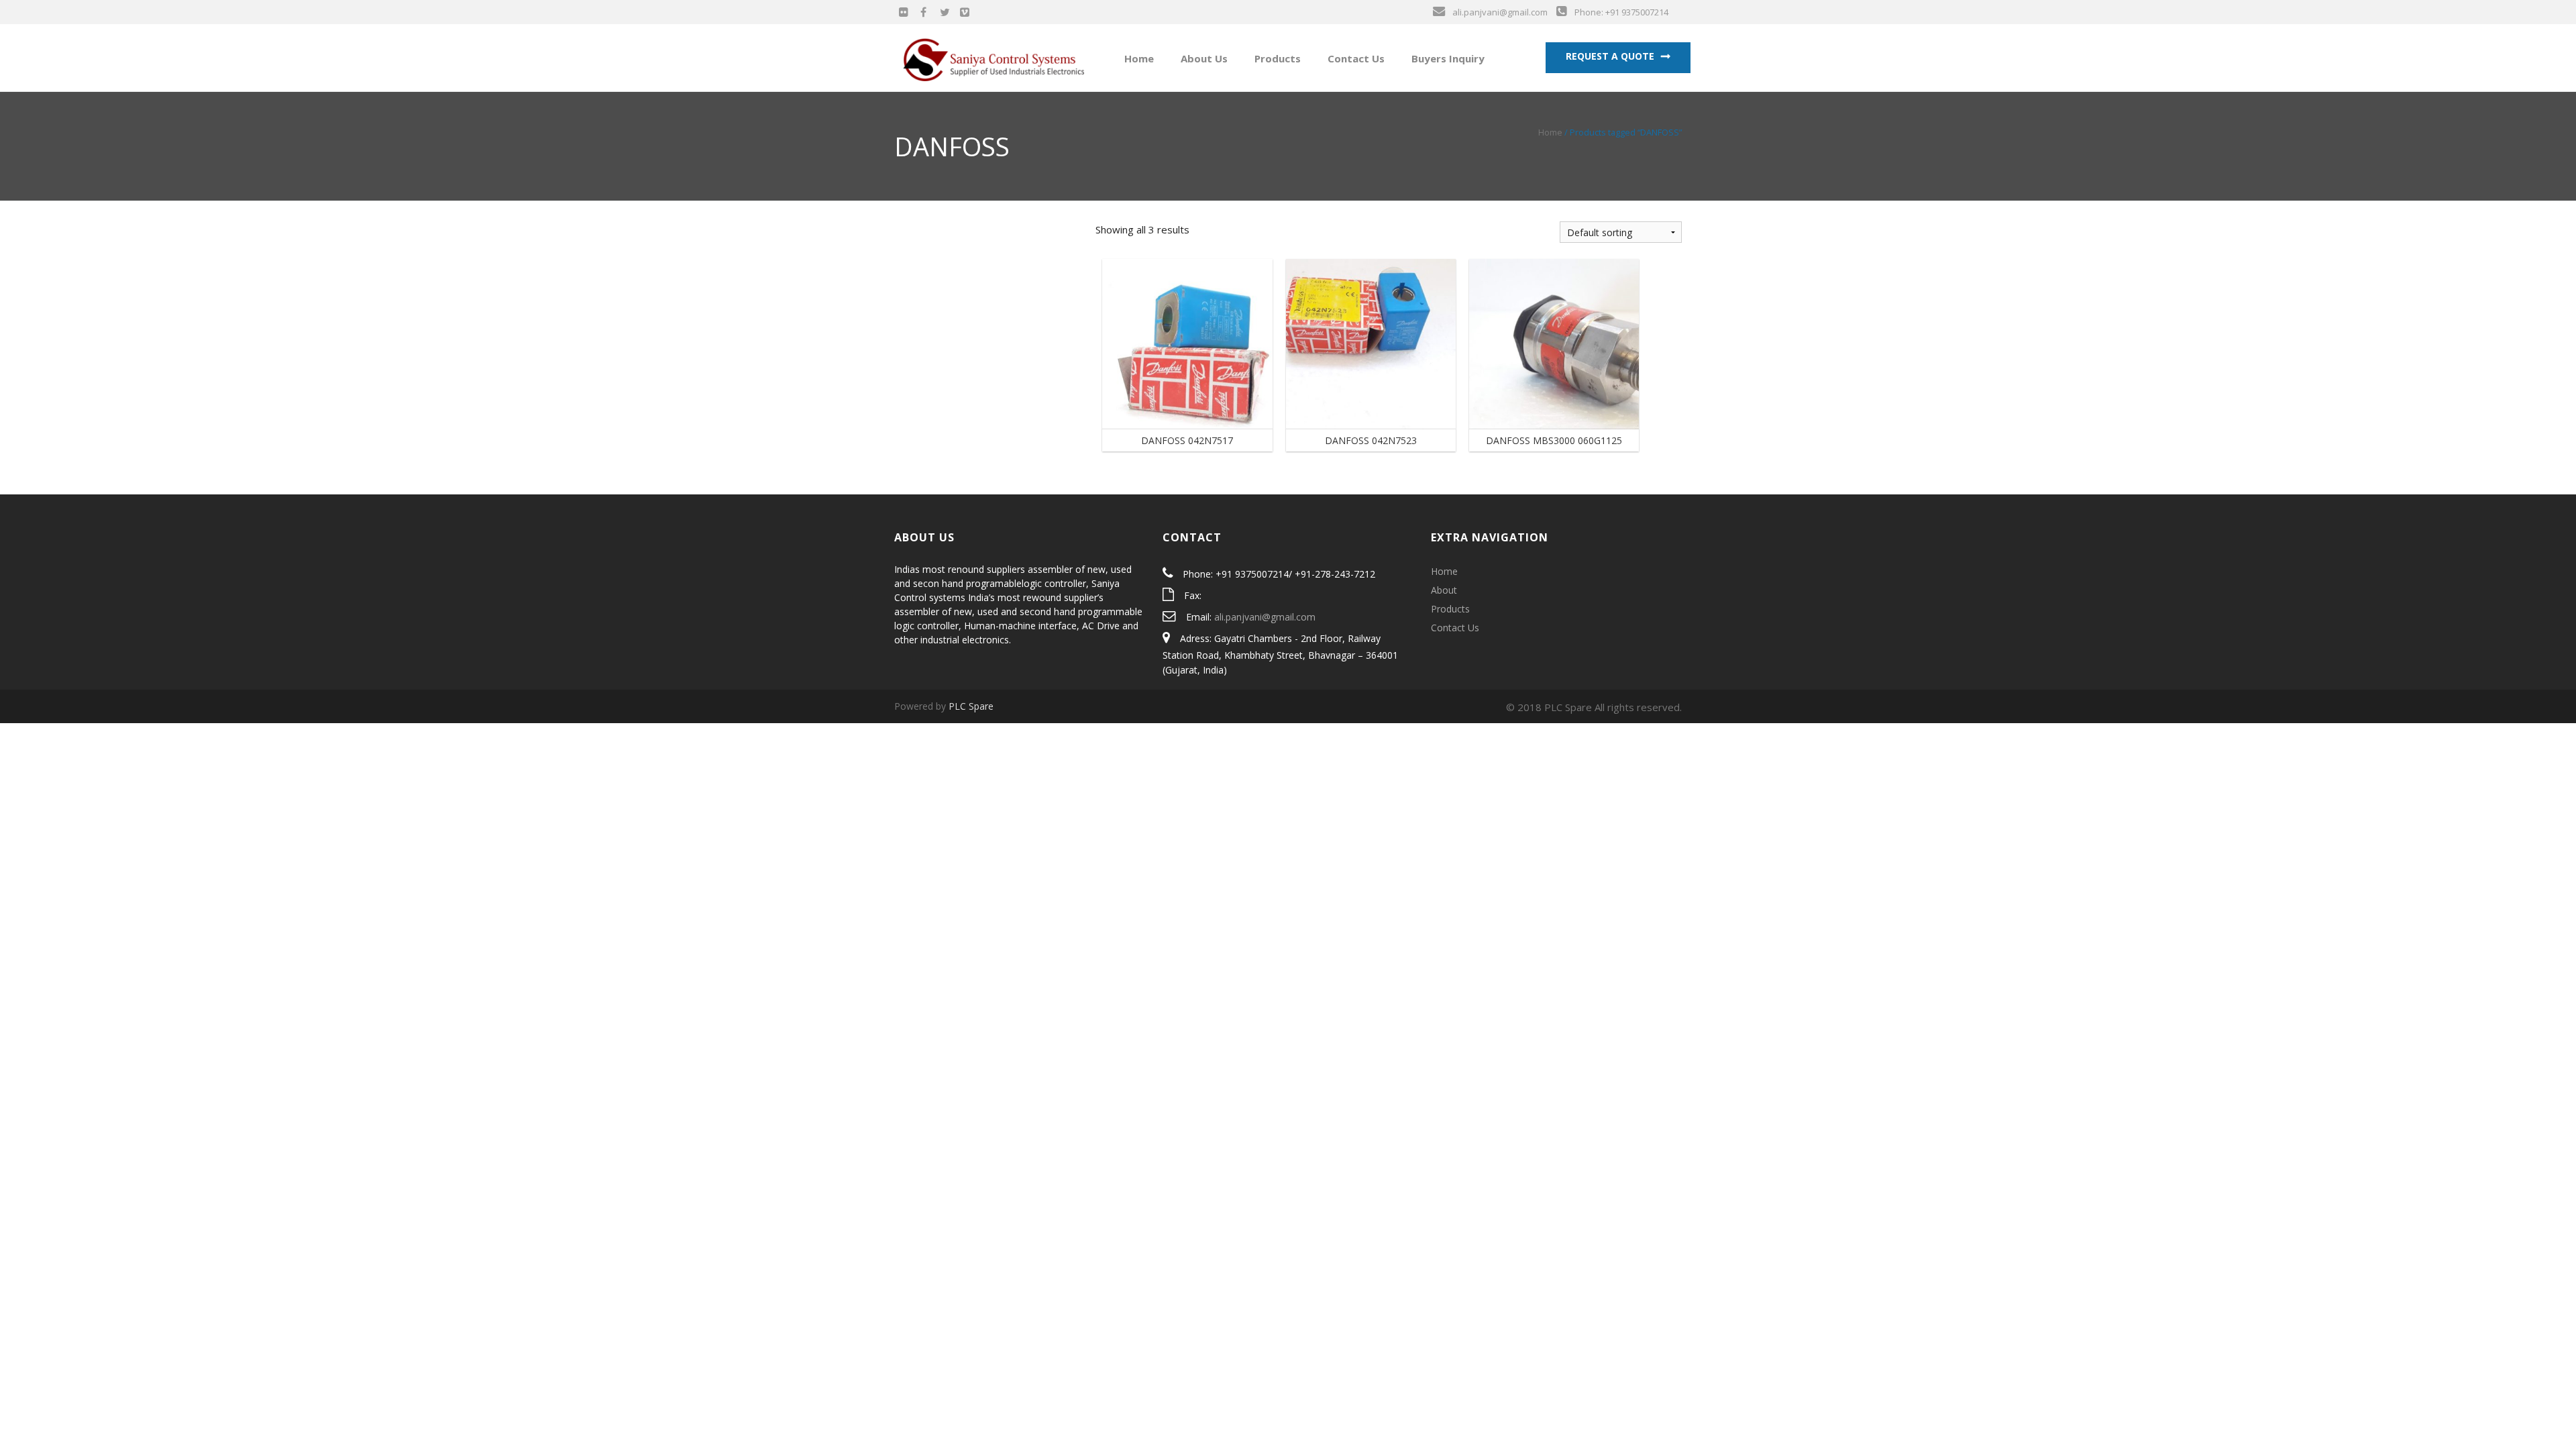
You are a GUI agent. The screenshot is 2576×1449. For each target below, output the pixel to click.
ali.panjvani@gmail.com (1265, 617)
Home (1138, 58)
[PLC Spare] (994, 57)
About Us (1203, 58)
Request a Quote (1610, 56)
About (1444, 590)
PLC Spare (971, 706)
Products (1276, 58)
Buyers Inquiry (1447, 58)
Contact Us (1355, 58)
